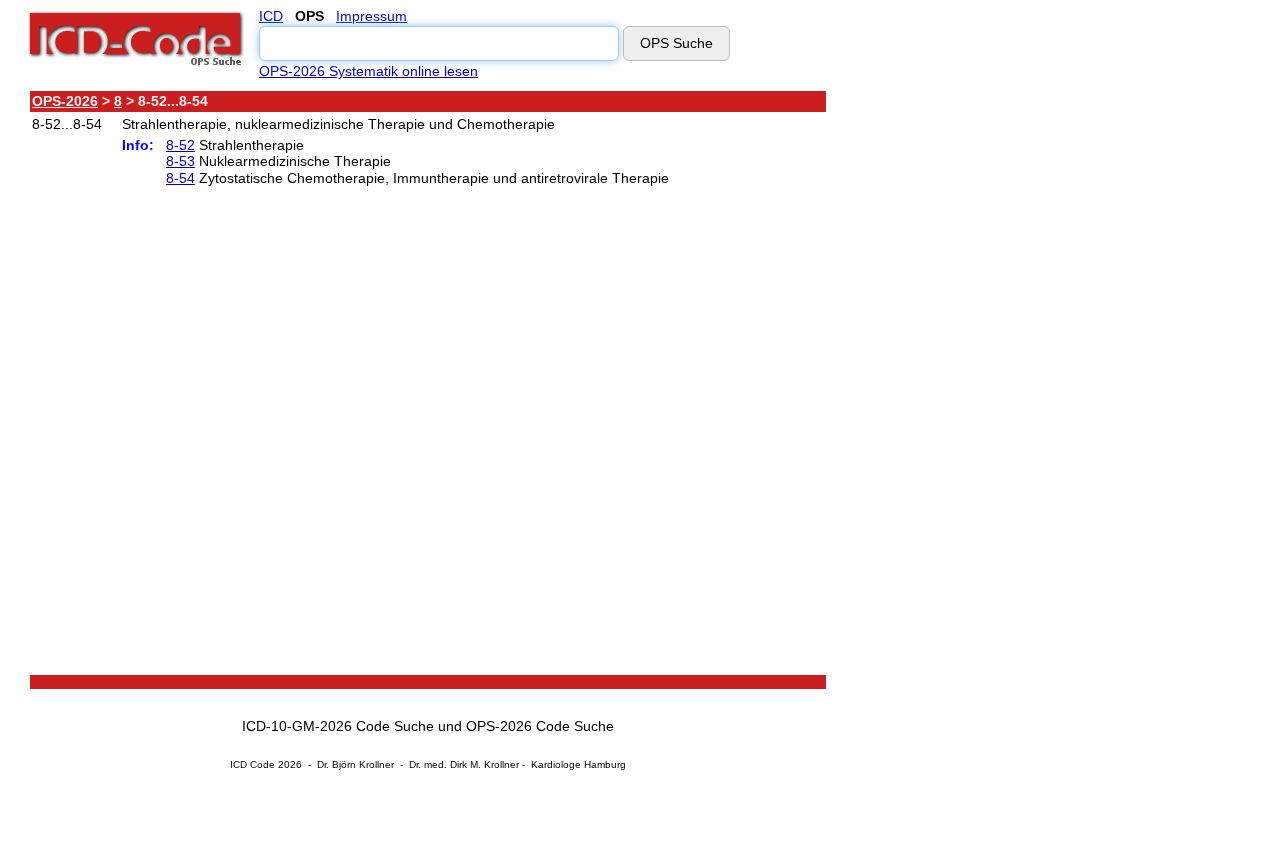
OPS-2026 (65, 101)
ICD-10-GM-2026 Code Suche (338, 726)
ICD (271, 16)
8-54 (180, 178)
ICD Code (252, 764)
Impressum (371, 16)
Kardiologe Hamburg (578, 764)
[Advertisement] (1005, 389)
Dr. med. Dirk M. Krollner (464, 764)
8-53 (180, 161)
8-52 (180, 145)
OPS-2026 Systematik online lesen (368, 71)
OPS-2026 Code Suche (540, 726)
